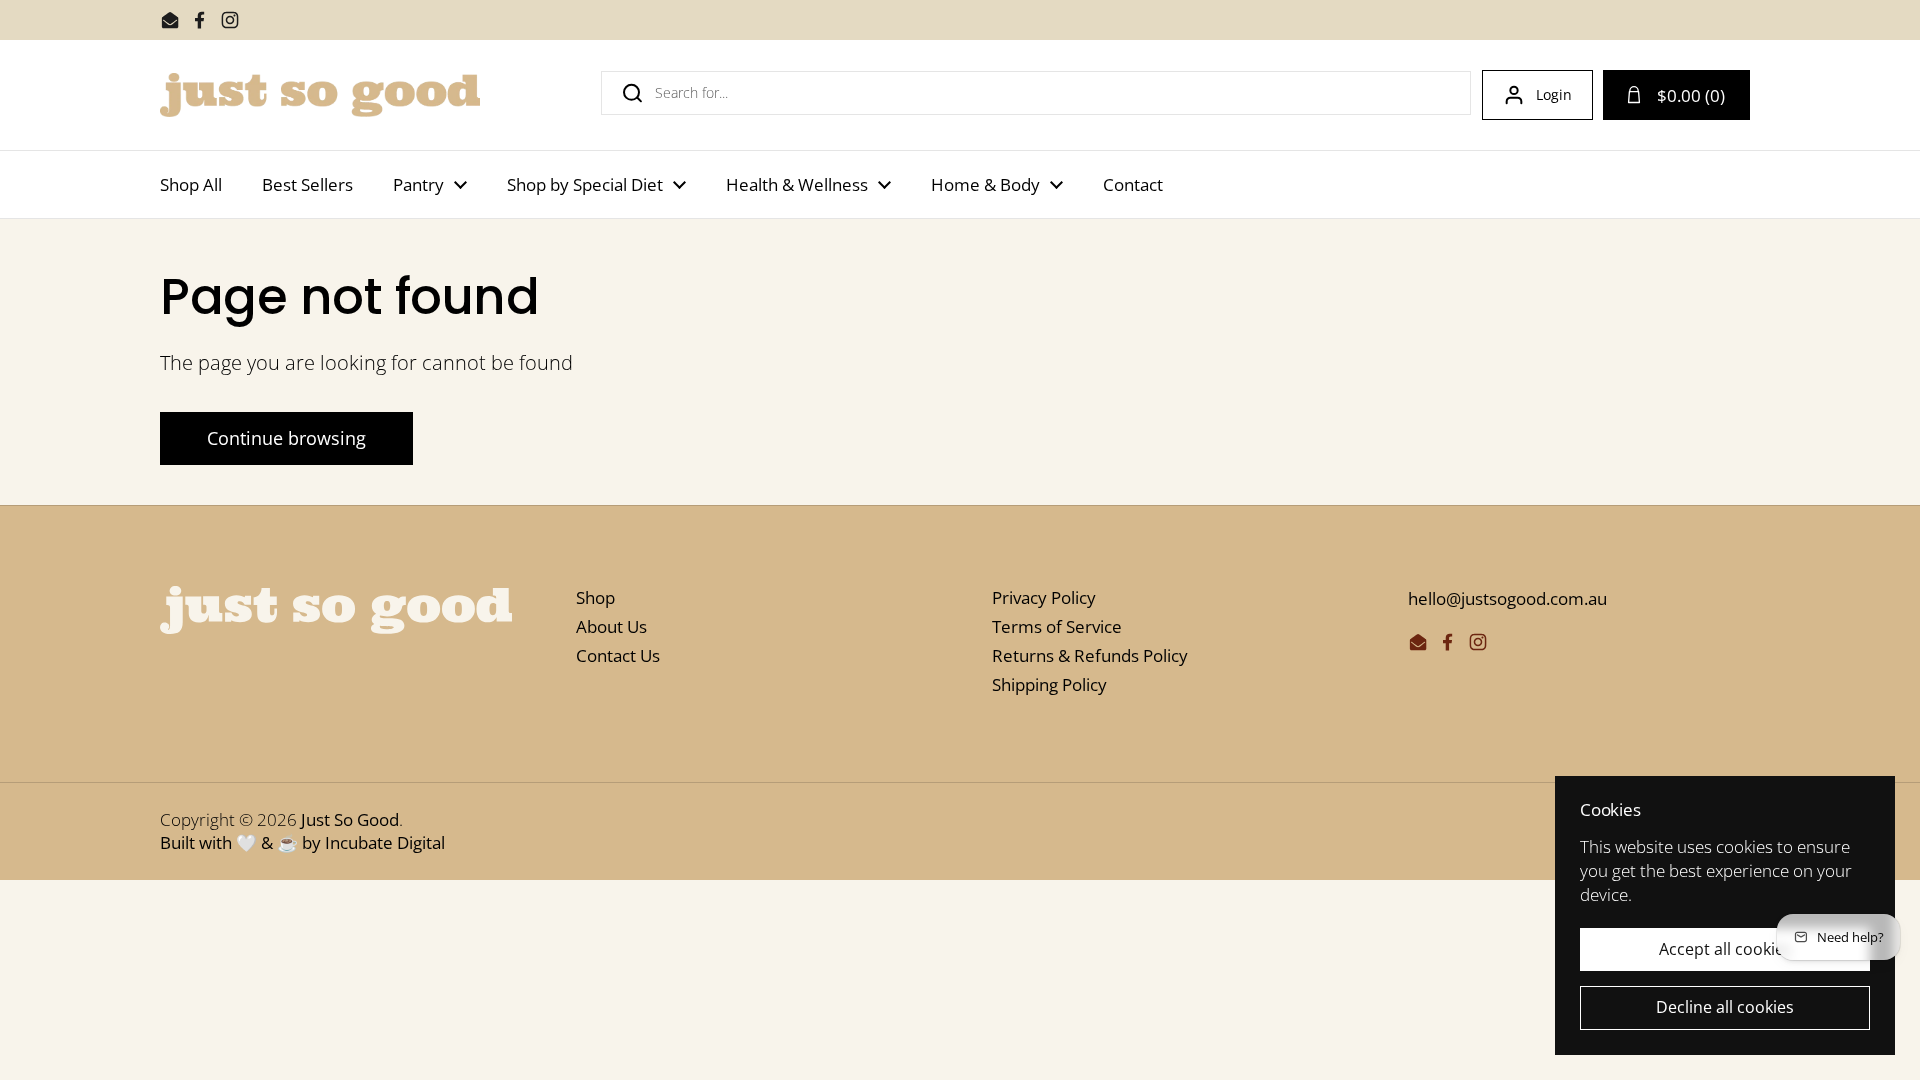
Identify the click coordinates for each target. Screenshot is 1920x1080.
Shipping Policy (1049, 684)
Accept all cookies (1725, 949)
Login (1554, 94)
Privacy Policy (1044, 597)
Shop (595, 597)
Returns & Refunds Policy (1090, 655)
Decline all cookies (1725, 1007)
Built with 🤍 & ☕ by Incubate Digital (302, 842)
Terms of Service (1057, 626)
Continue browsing (286, 438)
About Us (611, 626)
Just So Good (350, 819)
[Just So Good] (320, 95)
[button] (1676, 95)
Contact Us (618, 655)
